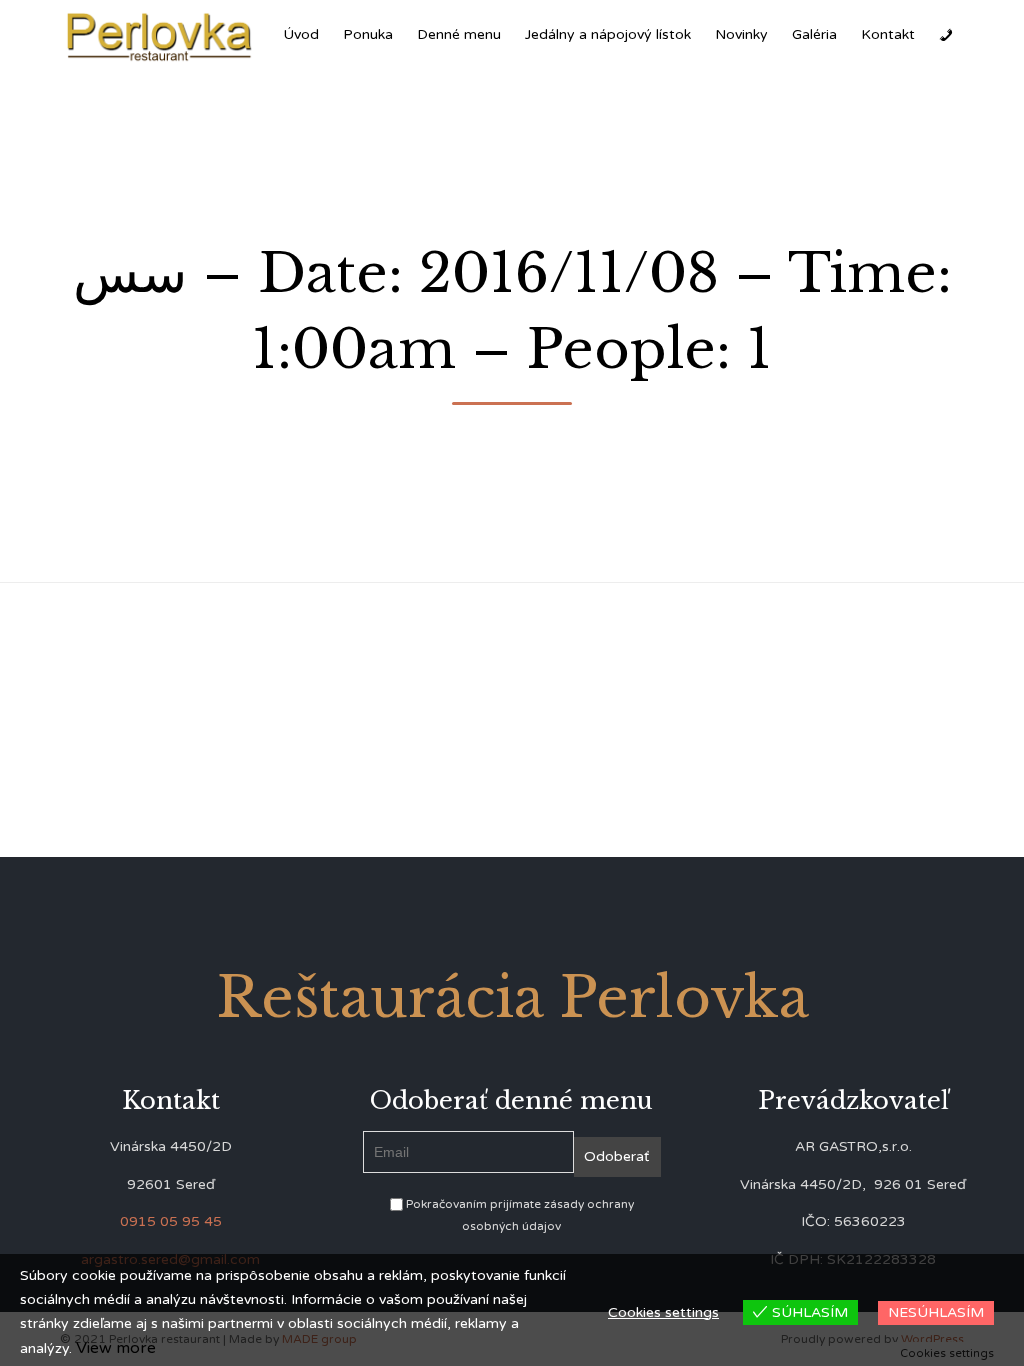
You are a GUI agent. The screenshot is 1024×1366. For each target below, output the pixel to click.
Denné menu (459, 34)
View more (116, 1348)
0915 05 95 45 (171, 1221)
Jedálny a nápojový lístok (608, 34)
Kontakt (888, 34)
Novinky (741, 34)
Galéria (814, 34)
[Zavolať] (946, 35)
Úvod (301, 34)
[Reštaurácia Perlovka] (160, 35)
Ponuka (368, 34)
